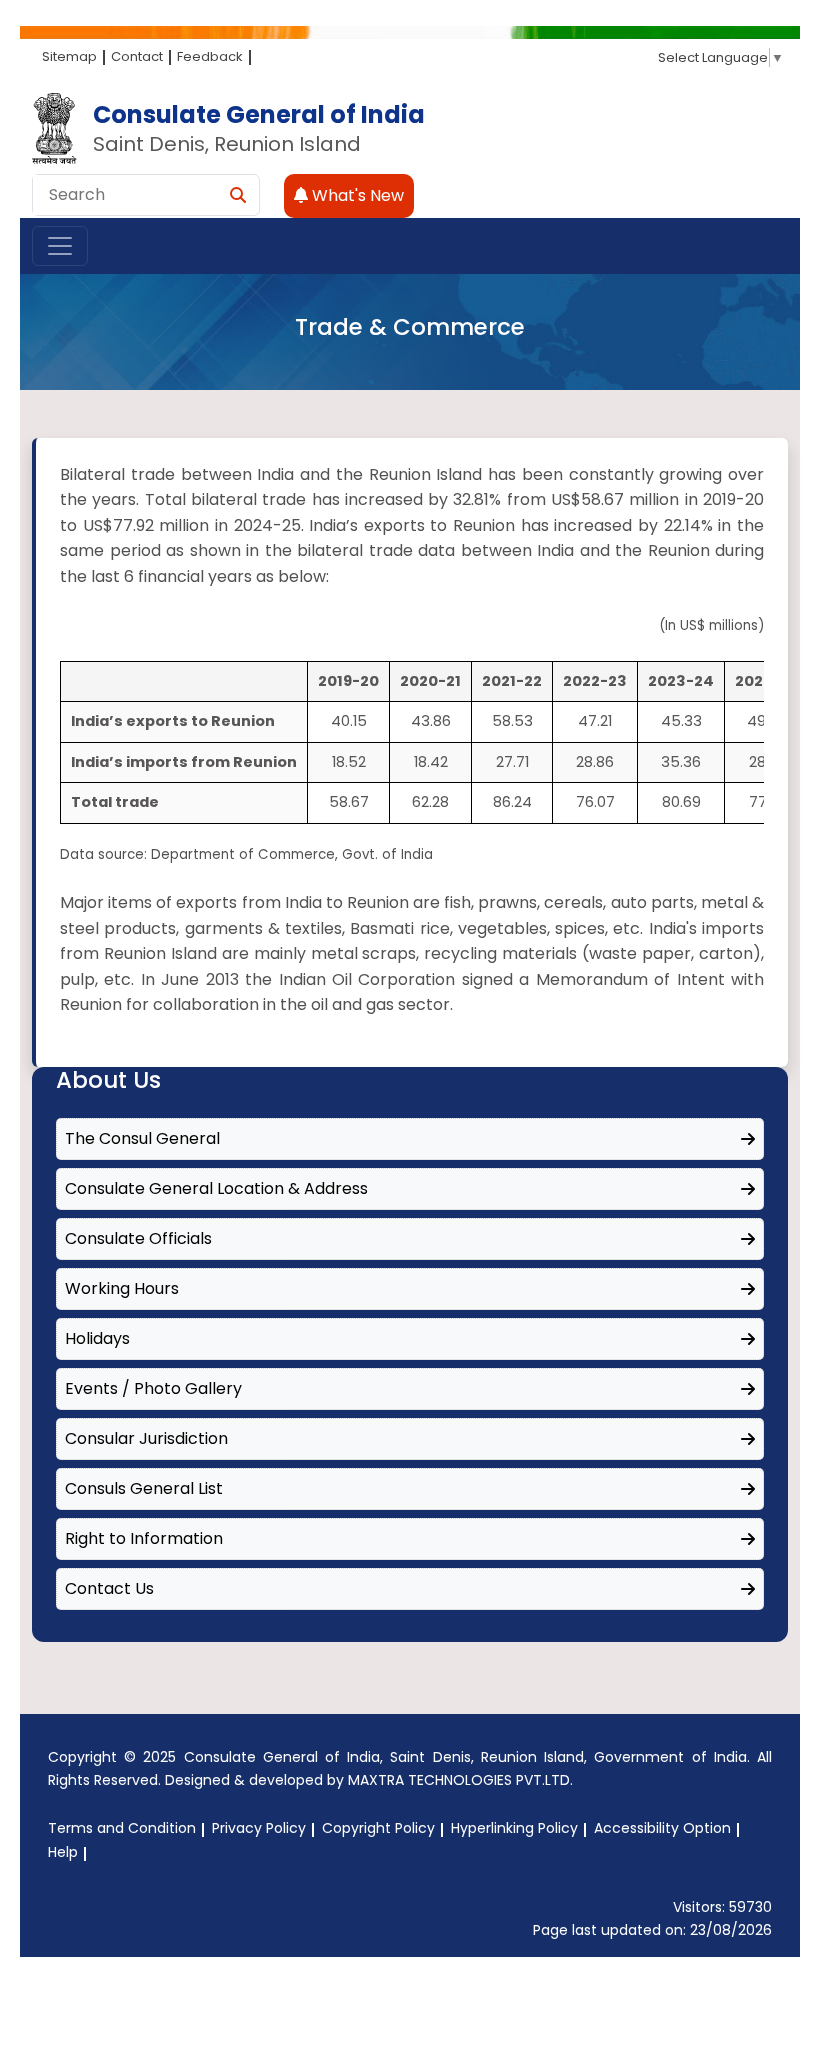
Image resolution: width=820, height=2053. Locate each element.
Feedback (210, 56)
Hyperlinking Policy (514, 1828)
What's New (356, 195)
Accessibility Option (662, 1828)
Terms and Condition (122, 1828)
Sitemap (69, 56)
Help (63, 1852)
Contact (137, 56)
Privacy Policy (259, 1828)
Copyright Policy (378, 1828)
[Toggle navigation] (60, 246)
